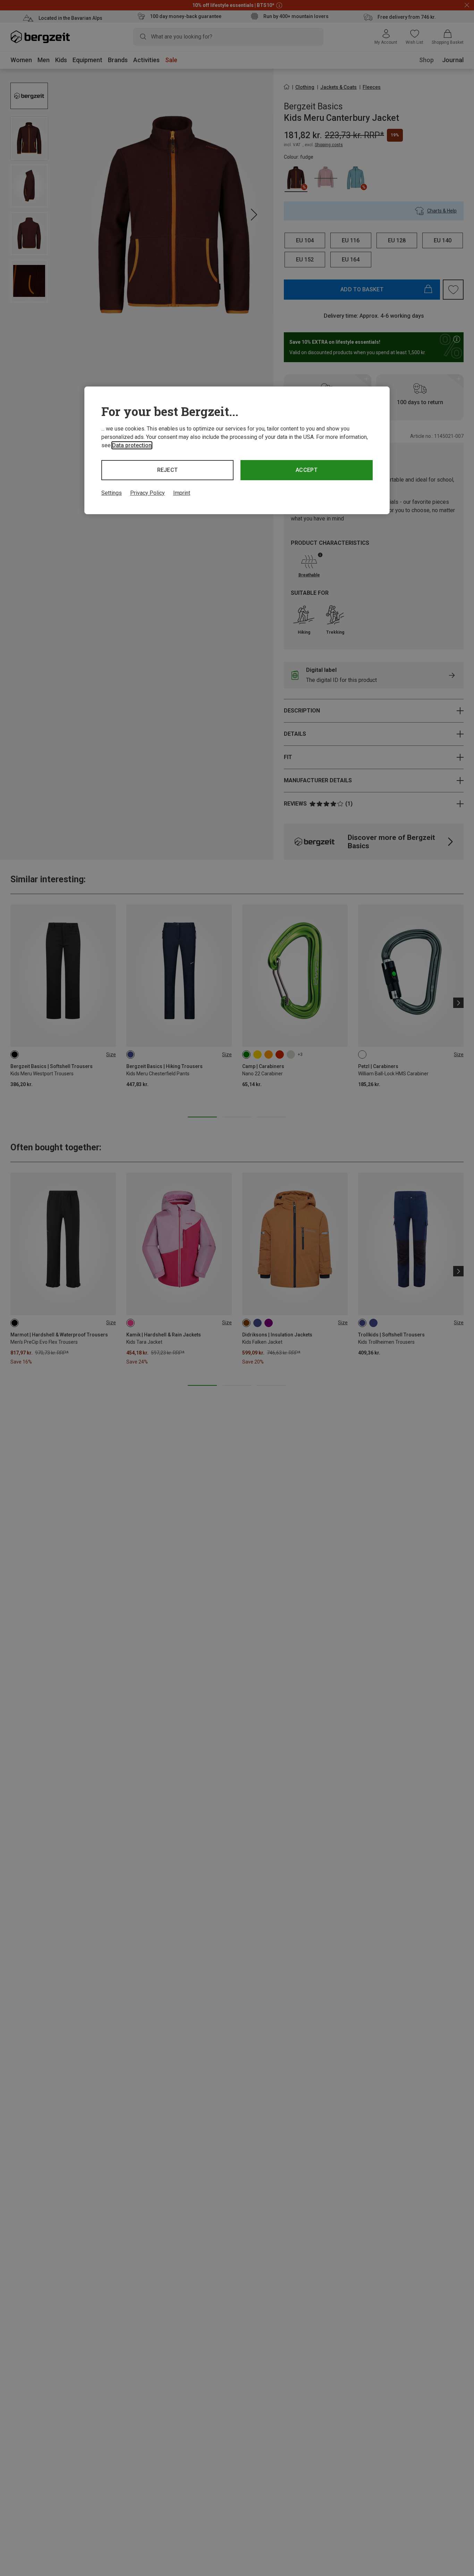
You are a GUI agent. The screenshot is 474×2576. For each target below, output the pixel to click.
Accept (307, 470)
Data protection (132, 445)
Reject (168, 470)
